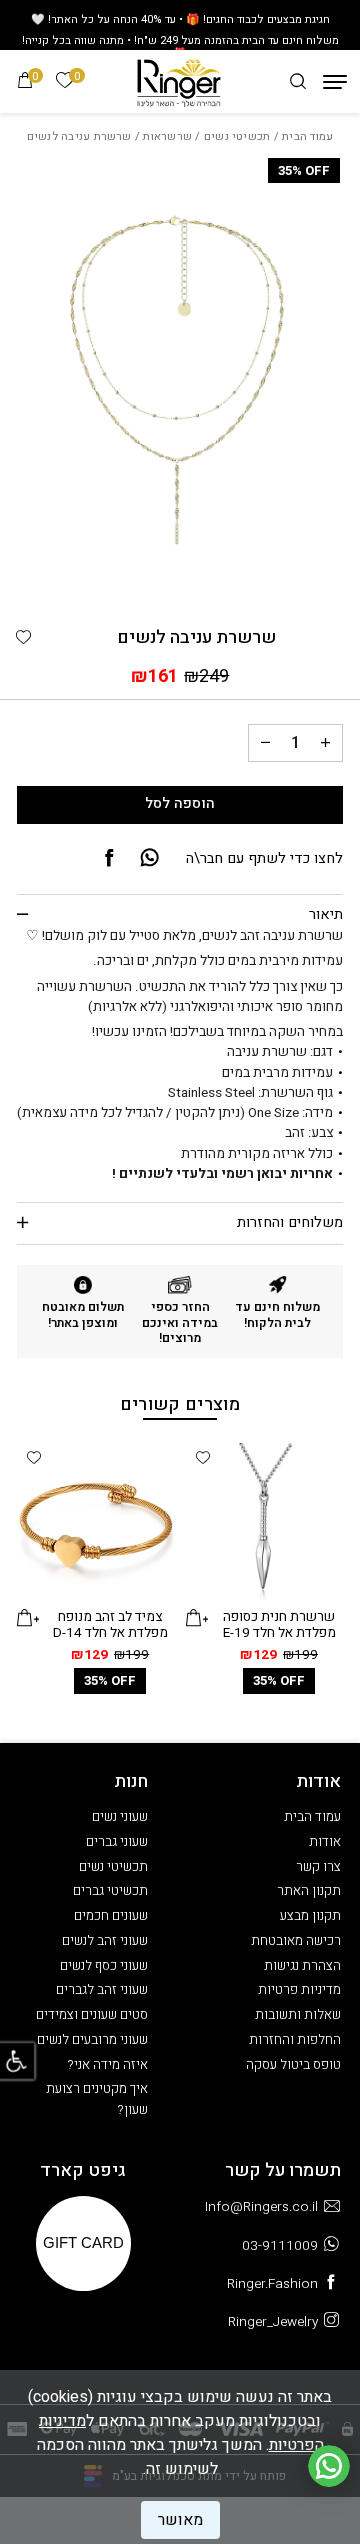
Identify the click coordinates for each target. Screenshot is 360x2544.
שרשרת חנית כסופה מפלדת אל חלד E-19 (279, 1625)
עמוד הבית (307, 136)
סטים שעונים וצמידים (92, 2015)
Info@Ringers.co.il (261, 2207)
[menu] (335, 82)
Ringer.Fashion (272, 2284)
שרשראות (167, 136)
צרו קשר (318, 1867)
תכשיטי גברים (110, 1891)
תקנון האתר (309, 1891)
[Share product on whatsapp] (149, 858)
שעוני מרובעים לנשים (92, 2040)
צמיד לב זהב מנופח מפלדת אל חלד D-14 (110, 1625)
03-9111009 (280, 2246)
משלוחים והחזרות (290, 1222)
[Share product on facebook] (109, 858)
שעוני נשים (120, 1817)
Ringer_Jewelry (273, 2322)
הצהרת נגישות (302, 1966)
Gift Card (83, 2243)
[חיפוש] (298, 81)
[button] (24, 637)
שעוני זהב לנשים (105, 1941)
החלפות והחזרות (295, 2040)
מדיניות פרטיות (299, 1990)
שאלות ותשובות (298, 2015)
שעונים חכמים (111, 1916)
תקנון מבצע (310, 1916)
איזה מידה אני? (108, 2065)
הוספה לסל (180, 803)
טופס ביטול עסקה (293, 2065)
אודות (325, 1842)
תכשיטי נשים (237, 136)
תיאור (326, 914)
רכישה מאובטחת (296, 1941)
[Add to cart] (197, 1618)
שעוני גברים (117, 1842)
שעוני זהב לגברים (102, 1990)
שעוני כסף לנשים (104, 1966)
